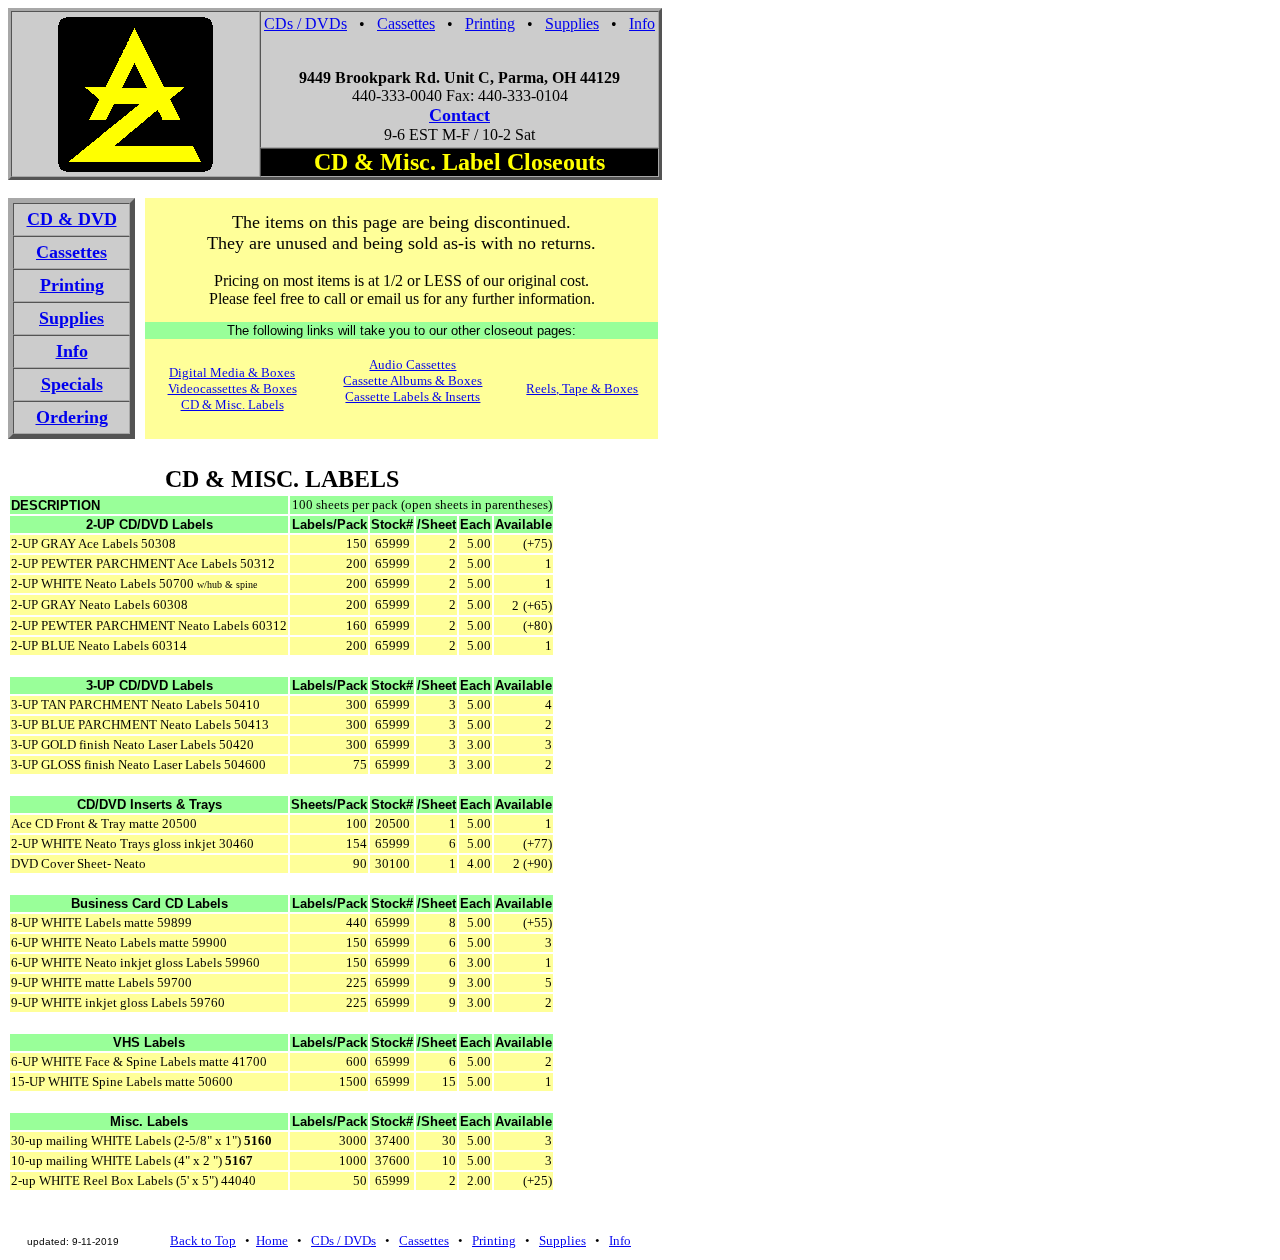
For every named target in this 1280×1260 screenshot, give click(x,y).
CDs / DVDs (305, 23)
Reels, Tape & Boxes (582, 388)
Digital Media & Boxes (232, 372)
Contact (459, 115)
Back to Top (203, 1240)
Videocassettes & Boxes (232, 388)
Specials (72, 384)
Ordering (72, 417)
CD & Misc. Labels (232, 404)
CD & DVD (72, 219)
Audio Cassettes (412, 364)
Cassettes (406, 23)
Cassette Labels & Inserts (412, 396)
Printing (490, 23)
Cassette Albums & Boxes (412, 380)
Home (272, 1240)
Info (642, 23)
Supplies (572, 23)
